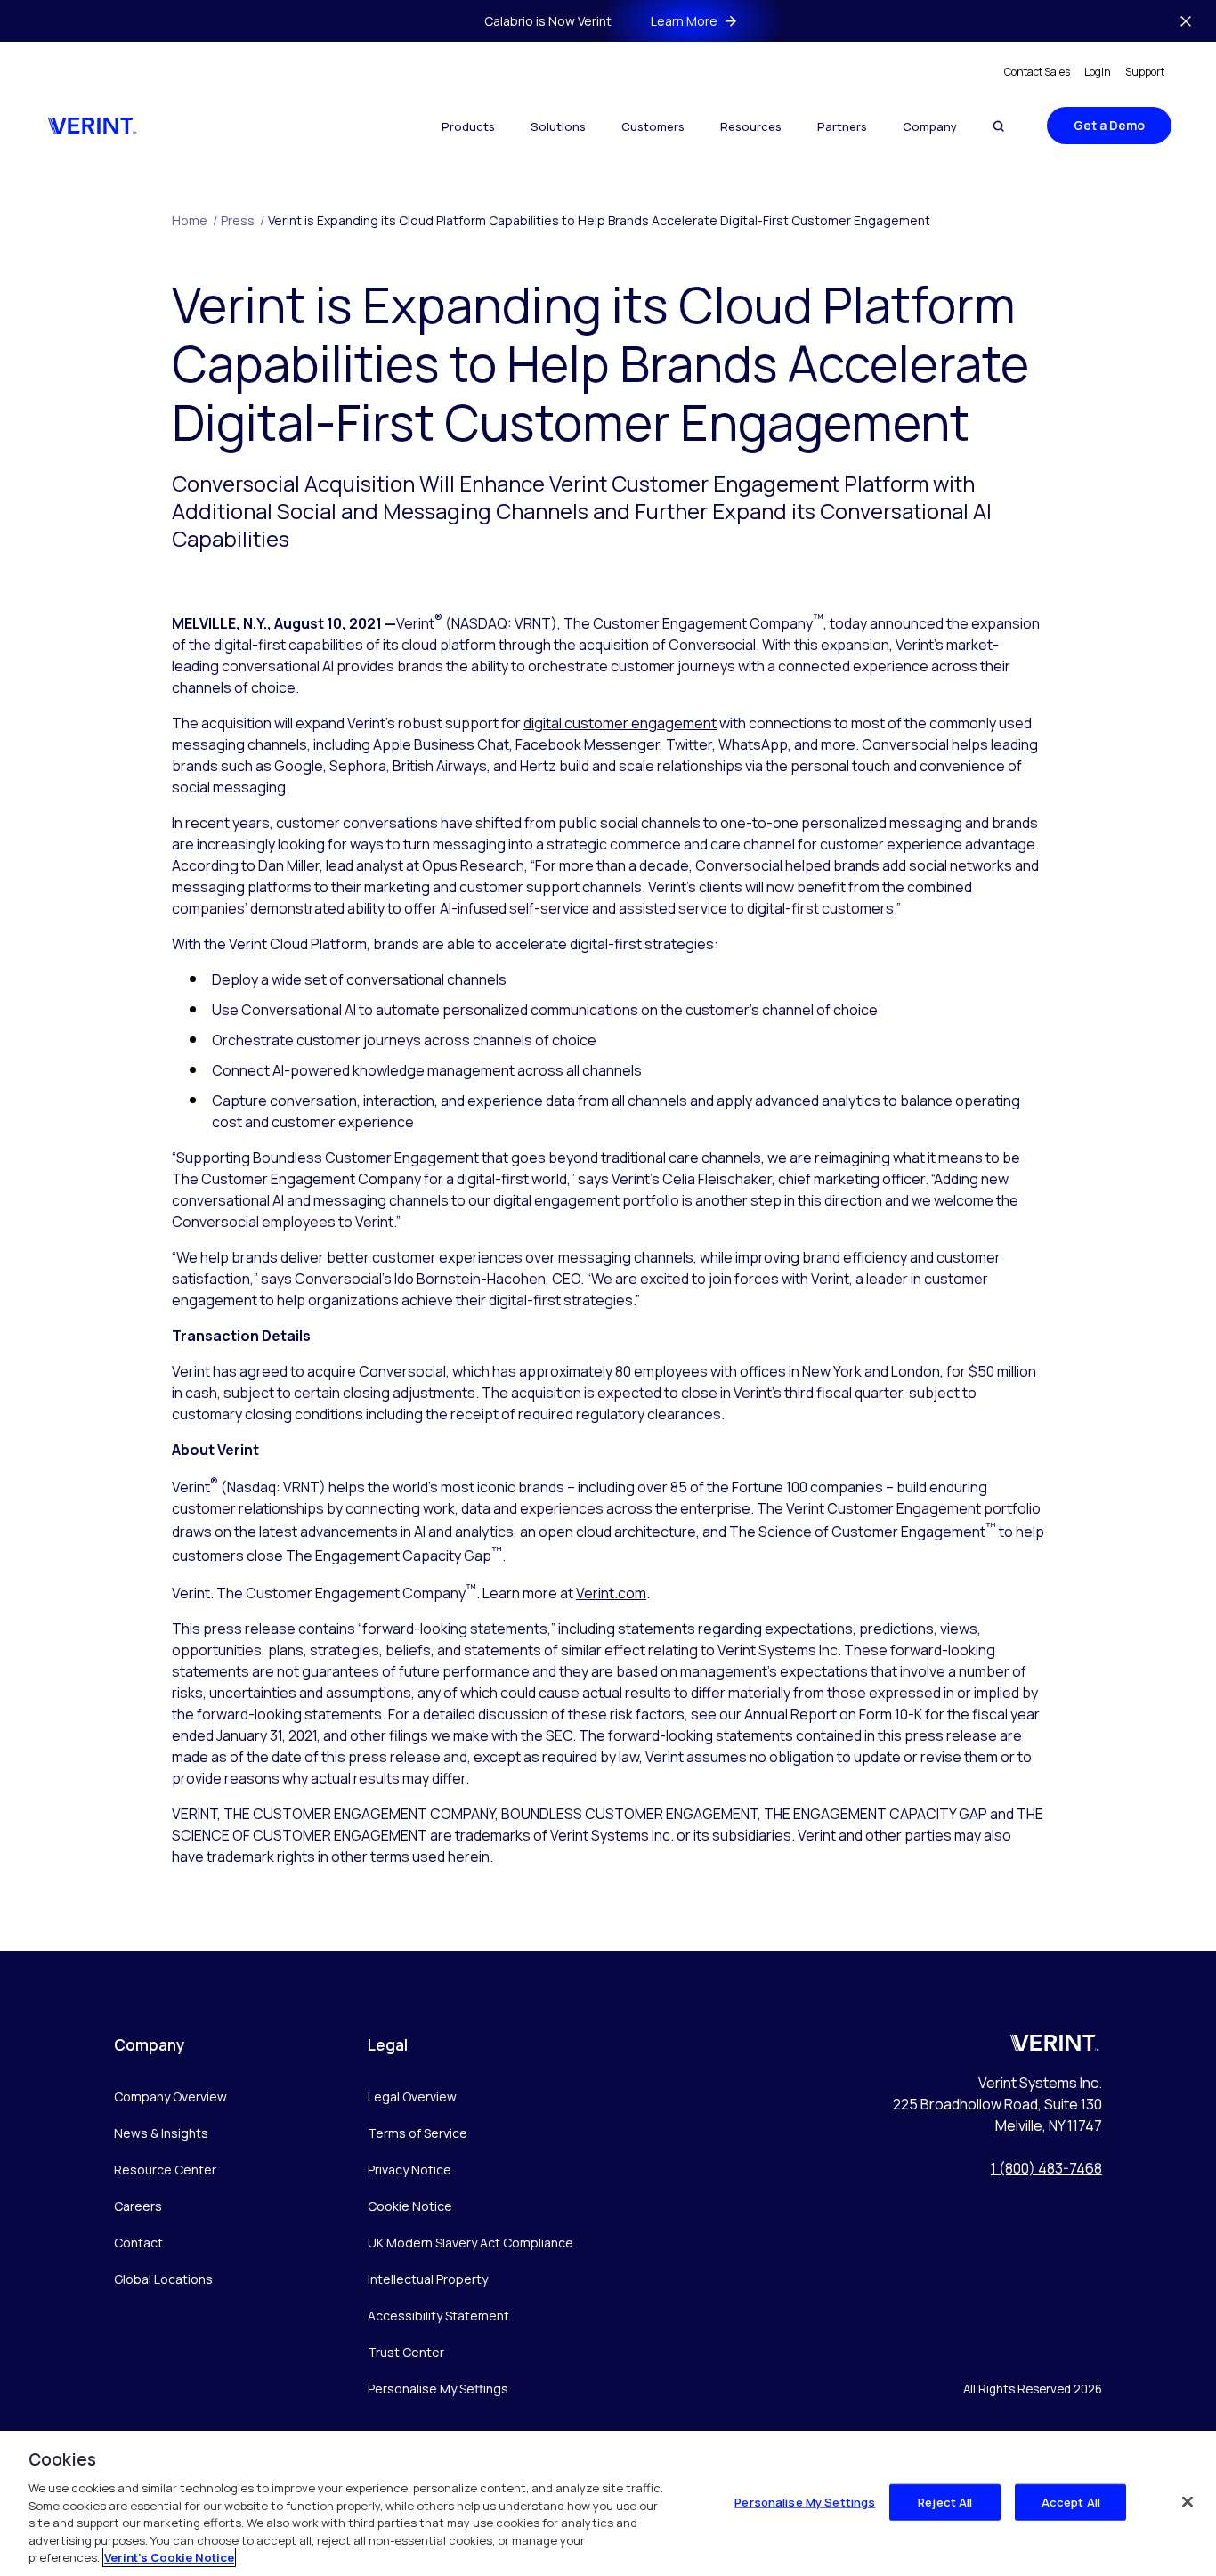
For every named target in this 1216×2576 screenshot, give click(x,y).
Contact (138, 2243)
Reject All (945, 2501)
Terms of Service (417, 2133)
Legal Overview (412, 2097)
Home (195, 220)
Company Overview (170, 2097)
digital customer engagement (620, 723)
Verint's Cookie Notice (169, 2557)
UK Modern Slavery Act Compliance (470, 2243)
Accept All (1071, 2501)
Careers (138, 2206)
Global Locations (163, 2279)
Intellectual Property (428, 2279)
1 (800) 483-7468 (1046, 2168)
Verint (419, 623)
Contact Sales (1037, 72)
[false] (1188, 2501)
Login (1098, 72)
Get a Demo (1109, 125)
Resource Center (165, 2170)
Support (1145, 72)
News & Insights (161, 2133)
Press (243, 220)
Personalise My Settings (438, 2389)
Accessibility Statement (438, 2316)
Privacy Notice (409, 2170)
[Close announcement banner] (1186, 21)
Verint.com (611, 1593)
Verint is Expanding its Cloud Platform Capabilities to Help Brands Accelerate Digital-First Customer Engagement (599, 220)
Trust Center (406, 2352)
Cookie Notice (410, 2206)
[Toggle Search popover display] (998, 126)
